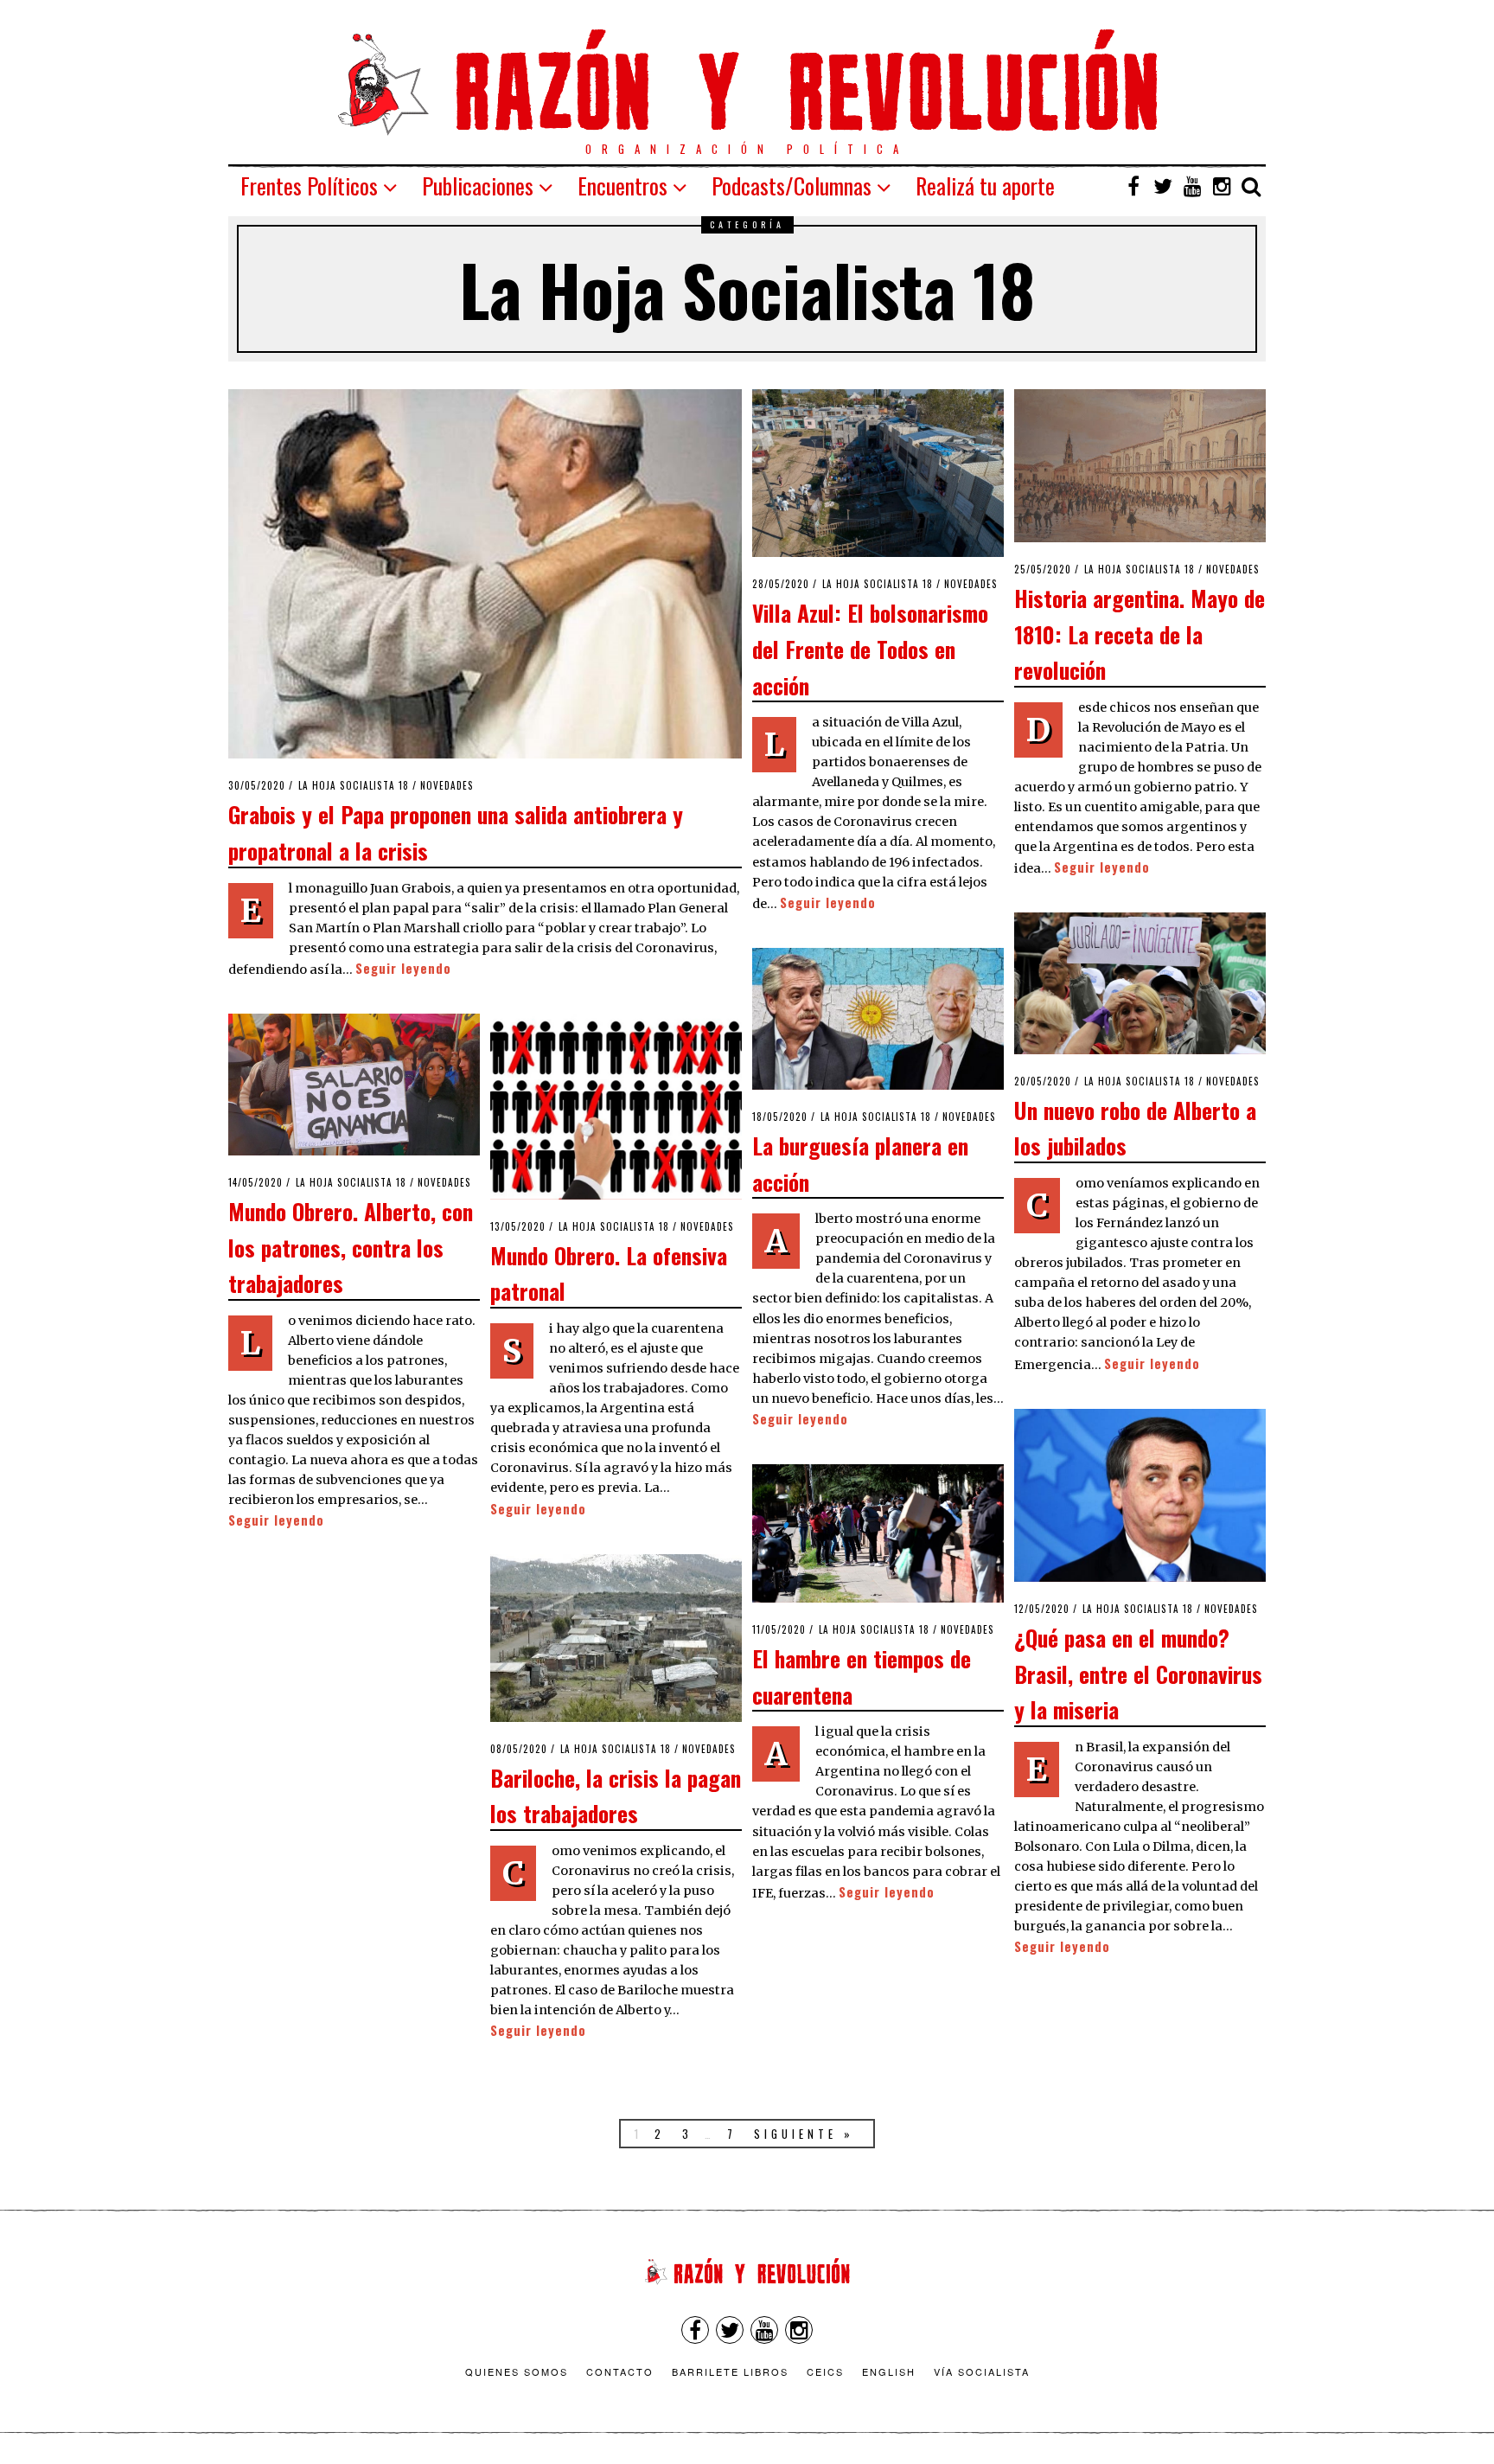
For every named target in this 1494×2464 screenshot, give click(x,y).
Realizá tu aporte (985, 186)
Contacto (620, 2371)
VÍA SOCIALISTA (982, 2371)
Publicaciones (478, 186)
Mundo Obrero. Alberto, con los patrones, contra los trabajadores (351, 1247)
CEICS (825, 2371)
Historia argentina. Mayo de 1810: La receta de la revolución (1140, 634)
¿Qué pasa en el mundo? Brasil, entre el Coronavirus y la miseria (1138, 1673)
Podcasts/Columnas (792, 186)
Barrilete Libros (730, 2371)
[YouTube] (1192, 186)
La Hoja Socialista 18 (354, 785)
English (889, 2371)
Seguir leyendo (403, 968)
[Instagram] (1222, 186)
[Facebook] (1133, 186)
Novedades (447, 785)
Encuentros (622, 186)
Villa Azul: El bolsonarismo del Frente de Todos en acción (870, 648)
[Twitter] (1163, 186)
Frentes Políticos (309, 186)
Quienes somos (517, 2371)
